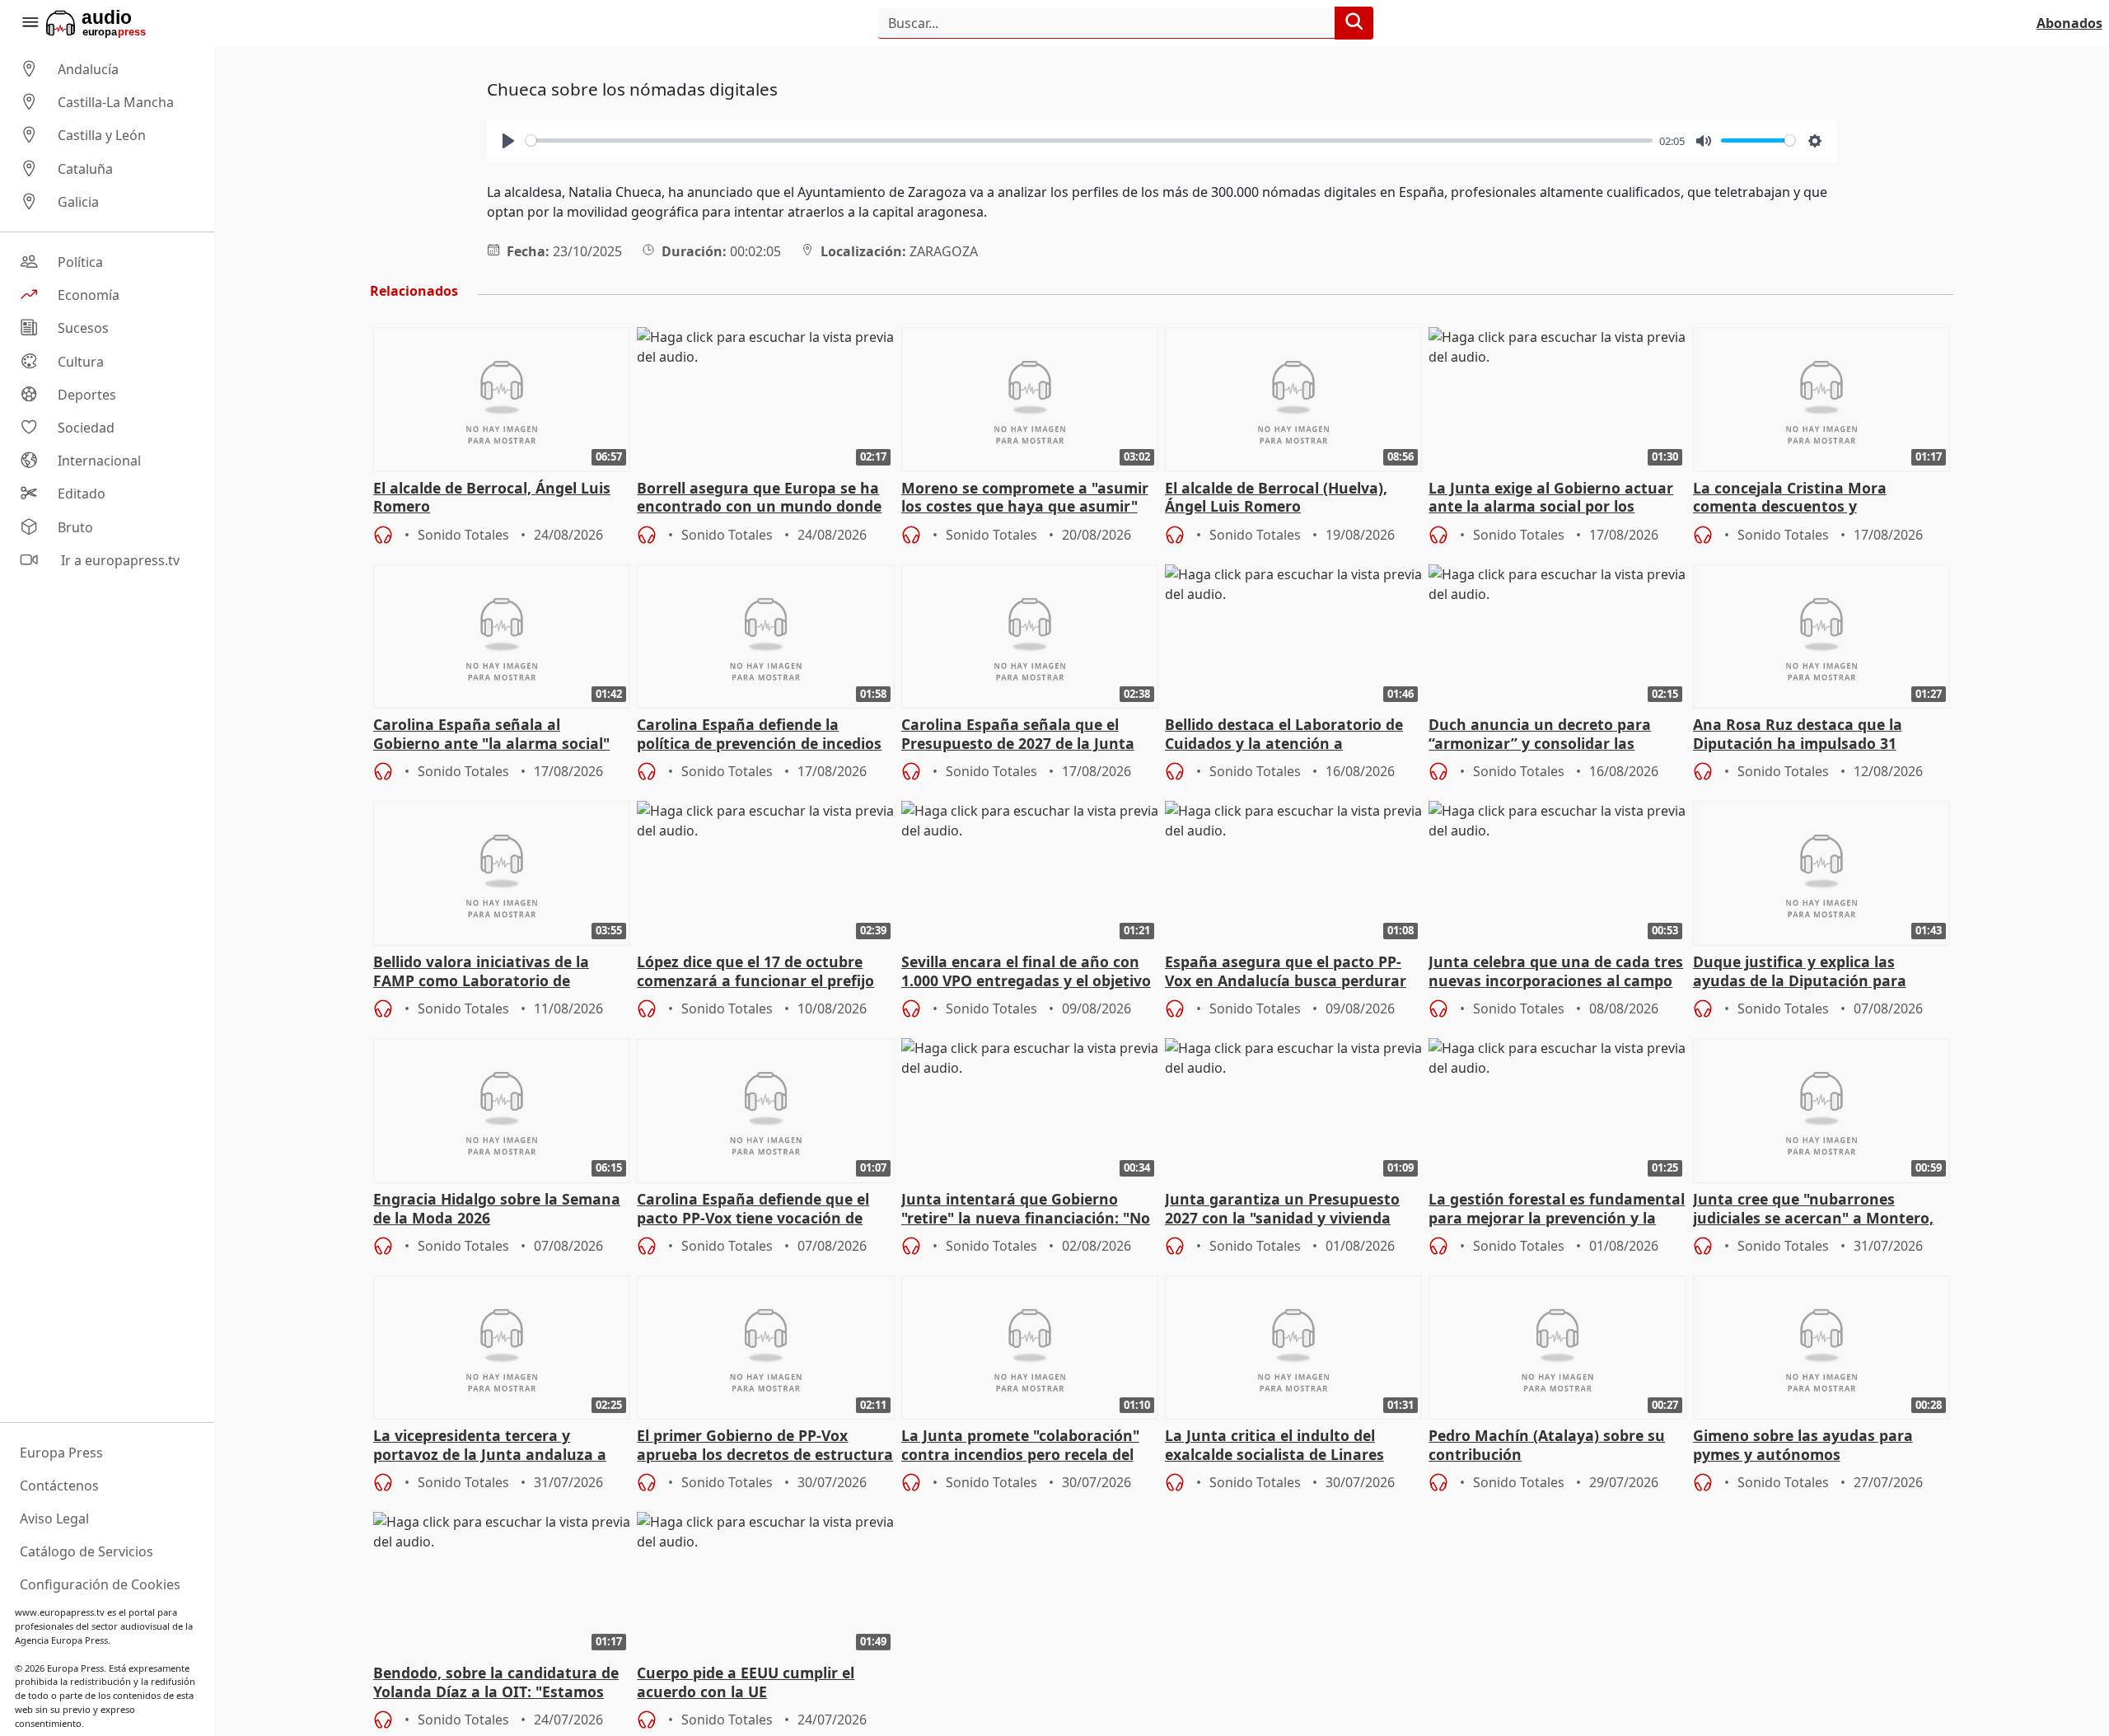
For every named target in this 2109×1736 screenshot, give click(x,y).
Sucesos (83, 329)
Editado (82, 494)
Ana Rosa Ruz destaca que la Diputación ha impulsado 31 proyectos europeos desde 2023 (1806, 735)
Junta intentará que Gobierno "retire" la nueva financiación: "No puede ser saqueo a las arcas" (1026, 1210)
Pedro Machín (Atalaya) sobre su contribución (1547, 1445)
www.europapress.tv (60, 1612)
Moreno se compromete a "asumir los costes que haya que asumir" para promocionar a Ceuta (1025, 498)
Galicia (78, 202)
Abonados (2069, 23)
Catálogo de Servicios (87, 1551)
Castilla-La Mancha (116, 102)
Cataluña (85, 169)
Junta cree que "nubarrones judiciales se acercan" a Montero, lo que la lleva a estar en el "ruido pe (1814, 1210)
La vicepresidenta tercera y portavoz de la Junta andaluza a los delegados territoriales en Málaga (490, 1446)
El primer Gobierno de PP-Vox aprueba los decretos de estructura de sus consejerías (765, 1446)
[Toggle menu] (30, 23)
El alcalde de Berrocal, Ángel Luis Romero (492, 498)
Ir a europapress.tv (119, 560)
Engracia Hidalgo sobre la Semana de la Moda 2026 (497, 1209)
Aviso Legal (54, 1518)
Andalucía (88, 69)
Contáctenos (59, 1486)
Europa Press (61, 1453)
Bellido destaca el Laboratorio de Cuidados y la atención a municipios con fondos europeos (1284, 735)
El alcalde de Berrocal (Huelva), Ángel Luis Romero (1276, 498)
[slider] (1089, 140)
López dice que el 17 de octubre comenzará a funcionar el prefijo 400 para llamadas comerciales (755, 972)
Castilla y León (102, 136)
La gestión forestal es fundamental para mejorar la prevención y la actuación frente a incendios (1557, 1210)
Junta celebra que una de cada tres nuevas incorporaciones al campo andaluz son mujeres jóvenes (1556, 972)
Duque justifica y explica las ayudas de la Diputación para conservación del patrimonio (1800, 972)
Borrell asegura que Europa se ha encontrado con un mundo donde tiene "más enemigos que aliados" (760, 498)
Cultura (81, 362)
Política (80, 262)
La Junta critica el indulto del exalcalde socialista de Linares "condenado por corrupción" (1274, 1446)
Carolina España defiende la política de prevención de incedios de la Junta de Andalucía (759, 735)
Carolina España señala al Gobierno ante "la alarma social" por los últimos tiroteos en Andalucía (491, 735)
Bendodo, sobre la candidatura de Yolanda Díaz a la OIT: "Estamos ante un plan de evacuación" (496, 1683)
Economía (89, 295)
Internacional (99, 461)
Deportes (87, 395)
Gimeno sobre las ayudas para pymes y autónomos (1803, 1445)
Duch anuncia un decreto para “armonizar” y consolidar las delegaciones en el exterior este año (1543, 735)
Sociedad (86, 428)
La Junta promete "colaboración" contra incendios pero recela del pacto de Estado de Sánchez (1020, 1446)
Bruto (75, 527)
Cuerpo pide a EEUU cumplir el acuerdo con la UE (746, 1682)
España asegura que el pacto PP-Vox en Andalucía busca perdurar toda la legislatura (1286, 972)
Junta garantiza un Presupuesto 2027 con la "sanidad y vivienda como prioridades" (1282, 1210)
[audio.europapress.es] (118, 23)
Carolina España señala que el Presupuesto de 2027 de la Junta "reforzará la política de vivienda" (1022, 735)
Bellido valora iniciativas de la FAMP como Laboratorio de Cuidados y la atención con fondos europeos (498, 972)
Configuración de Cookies (100, 1584)
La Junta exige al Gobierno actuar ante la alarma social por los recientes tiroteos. (1551, 498)
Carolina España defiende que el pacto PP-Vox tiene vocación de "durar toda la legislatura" (753, 1210)
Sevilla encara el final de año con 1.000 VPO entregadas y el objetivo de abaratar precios (1026, 972)
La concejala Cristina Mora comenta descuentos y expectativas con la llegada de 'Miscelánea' (1802, 498)
